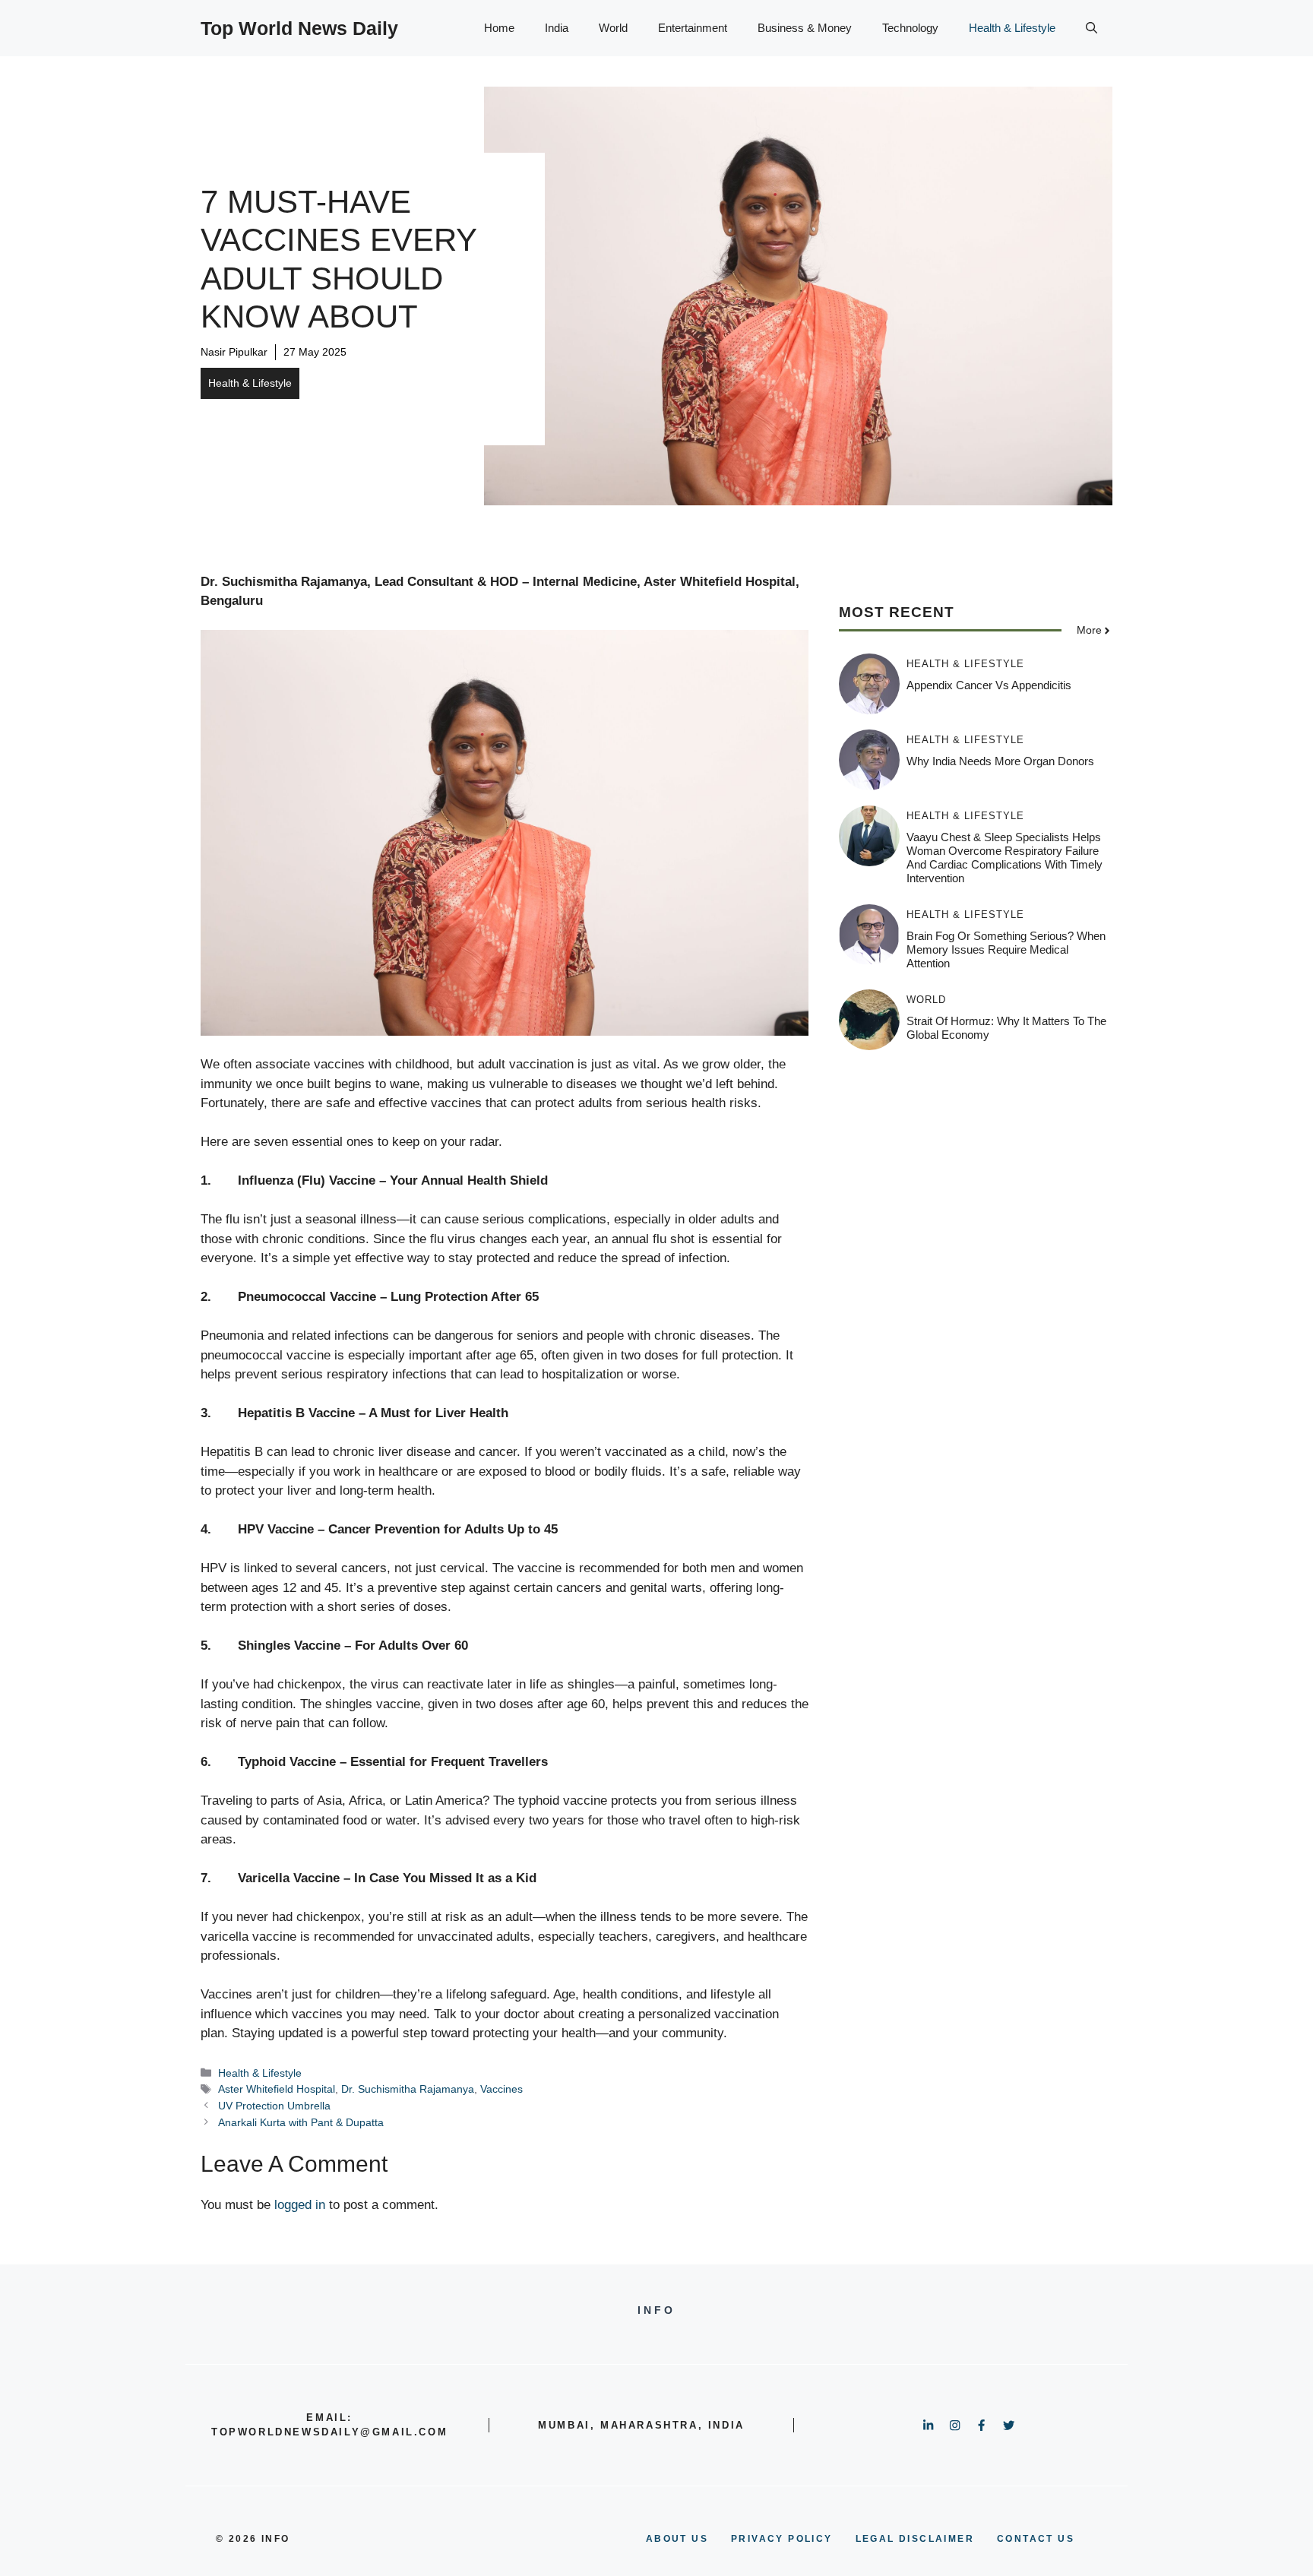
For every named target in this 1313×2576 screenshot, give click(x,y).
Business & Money (805, 28)
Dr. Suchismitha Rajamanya (408, 2089)
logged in (300, 2205)
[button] (1092, 28)
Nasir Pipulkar (234, 352)
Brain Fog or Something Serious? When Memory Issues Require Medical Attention (1006, 949)
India (557, 28)
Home (499, 28)
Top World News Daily (299, 28)
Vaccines (501, 2089)
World (613, 28)
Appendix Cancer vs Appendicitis (989, 685)
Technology (910, 28)
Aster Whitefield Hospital (277, 2089)
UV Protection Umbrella (274, 2106)
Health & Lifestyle (1012, 28)
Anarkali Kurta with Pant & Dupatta (301, 2122)
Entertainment (693, 28)
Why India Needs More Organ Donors (1000, 761)
